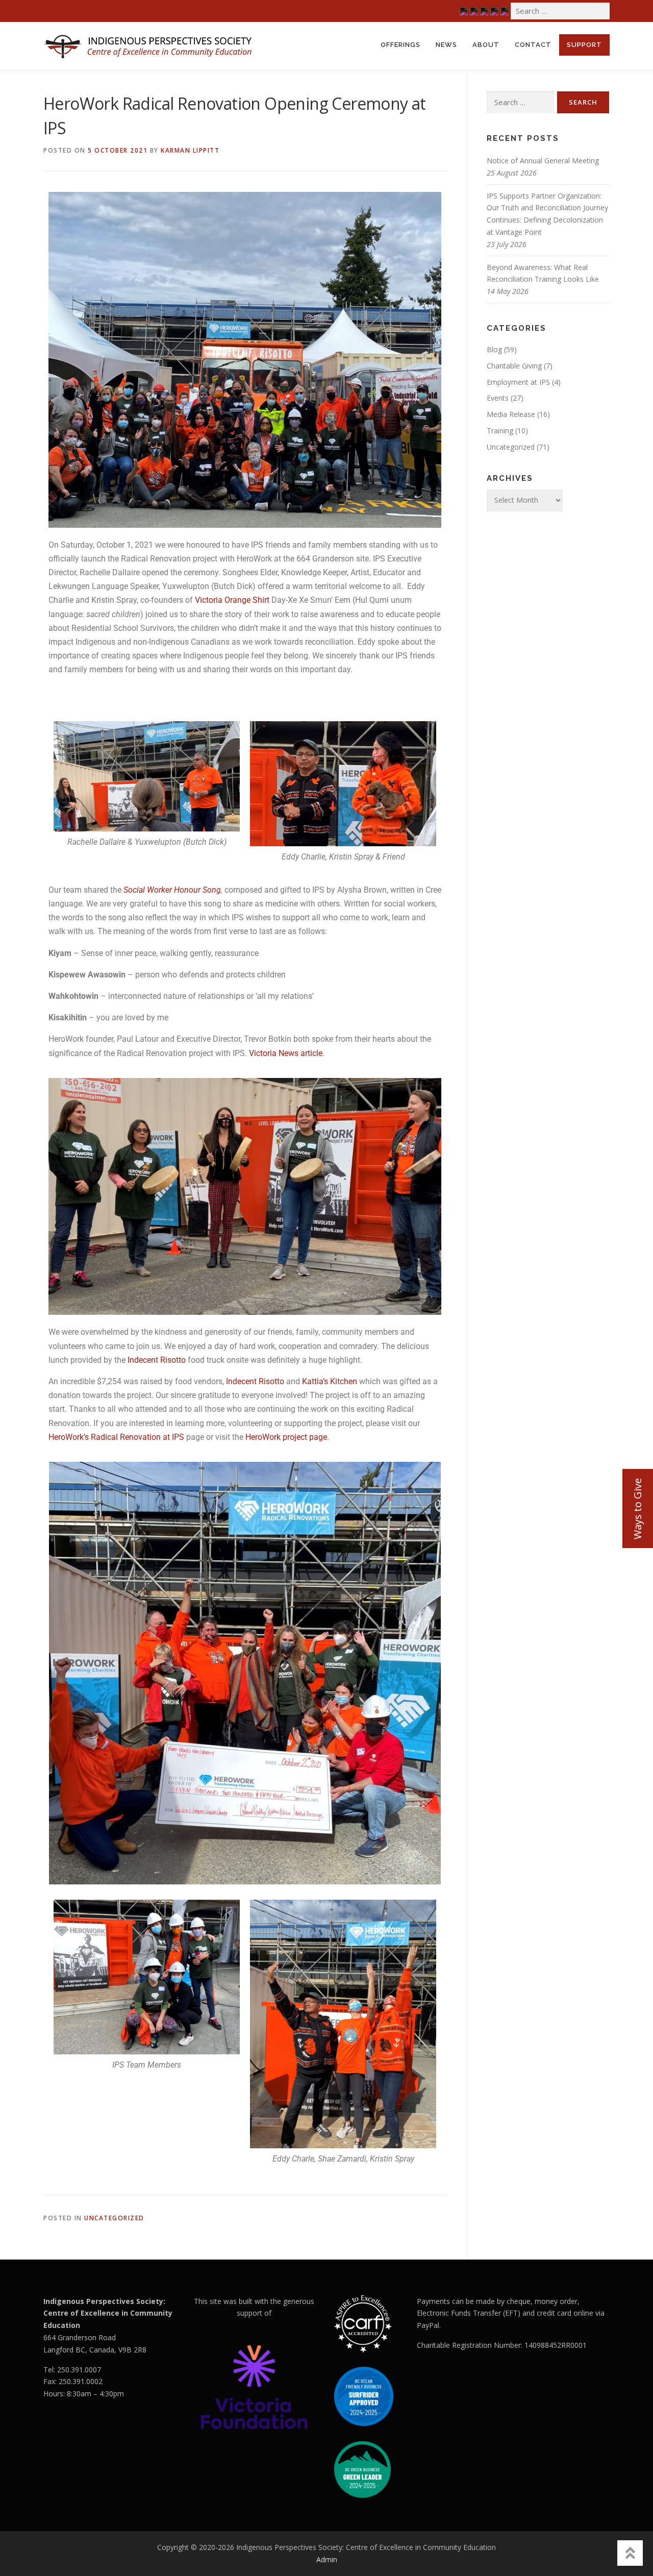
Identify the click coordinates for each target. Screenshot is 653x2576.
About (486, 45)
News (446, 45)
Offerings (400, 45)
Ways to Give (637, 1509)
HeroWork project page (286, 1437)
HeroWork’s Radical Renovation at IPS (116, 1437)
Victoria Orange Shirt (232, 600)
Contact (533, 45)
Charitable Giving (514, 366)
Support (584, 45)
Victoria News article (286, 1053)
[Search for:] (560, 11)
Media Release (511, 414)
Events (498, 398)
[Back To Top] (630, 2553)
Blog (494, 349)
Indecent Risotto (157, 1360)
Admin (327, 2559)
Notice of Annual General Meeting (543, 161)
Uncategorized (114, 2218)
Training (500, 431)
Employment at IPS (518, 382)
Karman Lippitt (190, 150)
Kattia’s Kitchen (331, 1381)
